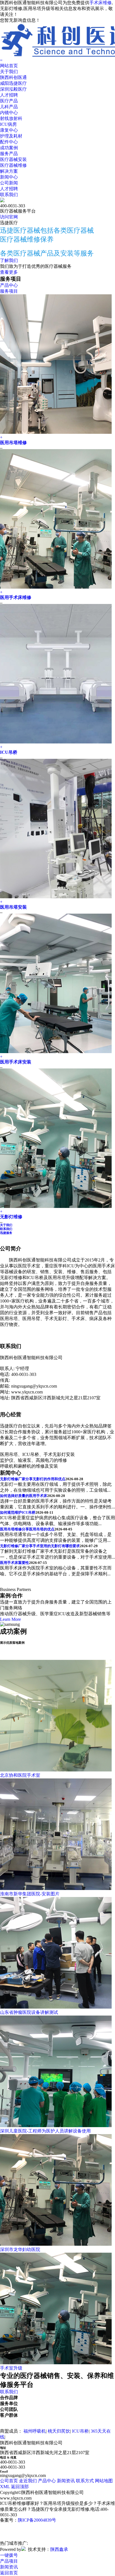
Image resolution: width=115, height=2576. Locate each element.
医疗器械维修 (13, 165)
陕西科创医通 (13, 77)
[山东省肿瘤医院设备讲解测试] (56, 2007)
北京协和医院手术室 (20, 1775)
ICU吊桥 (9, 752)
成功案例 (9, 148)
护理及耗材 (11, 136)
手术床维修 (100, 3)
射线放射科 (11, 118)
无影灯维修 (11, 1217)
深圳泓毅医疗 (13, 89)
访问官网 (9, 217)
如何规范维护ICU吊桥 (18, 1512)
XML (5, 2487)
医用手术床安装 (16, 1062)
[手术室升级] (56, 2363)
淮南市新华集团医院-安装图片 (30, 1894)
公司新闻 (9, 183)
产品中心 (9, 285)
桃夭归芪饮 (59, 2431)
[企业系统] (23, 2549)
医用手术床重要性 (15, 1563)
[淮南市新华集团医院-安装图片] (56, 1888)
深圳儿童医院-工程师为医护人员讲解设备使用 (45, 2131)
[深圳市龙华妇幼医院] (56, 2244)
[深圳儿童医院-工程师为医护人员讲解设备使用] (56, 2126)
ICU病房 (8, 124)
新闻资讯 (66, 2481)
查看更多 (9, 272)
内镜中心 (9, 113)
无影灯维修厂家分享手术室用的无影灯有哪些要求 (40, 1546)
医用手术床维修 (16, 597)
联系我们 (9, 195)
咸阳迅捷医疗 (13, 83)
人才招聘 (9, 95)
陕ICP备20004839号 (37, 2520)
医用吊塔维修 (13, 443)
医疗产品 (9, 101)
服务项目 (9, 291)
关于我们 (9, 72)
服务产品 (9, 154)
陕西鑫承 (59, 2549)
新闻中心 (9, 177)
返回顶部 (20, 2487)
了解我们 (9, 260)
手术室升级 (11, 2368)
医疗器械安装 (13, 159)
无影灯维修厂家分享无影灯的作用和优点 (33, 1479)
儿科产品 (9, 107)
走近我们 (28, 2481)
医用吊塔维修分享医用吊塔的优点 (27, 1529)
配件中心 (9, 142)
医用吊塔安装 (13, 907)
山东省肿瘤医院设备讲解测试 (29, 2012)
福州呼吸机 (35, 2431)
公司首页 (9, 2481)
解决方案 (9, 171)
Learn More (10, 1619)
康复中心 (9, 130)
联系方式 (85, 2481)
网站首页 (9, 66)
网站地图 (104, 2481)
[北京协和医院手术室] (56, 1770)
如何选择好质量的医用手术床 (24, 1496)
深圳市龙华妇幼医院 (20, 2249)
